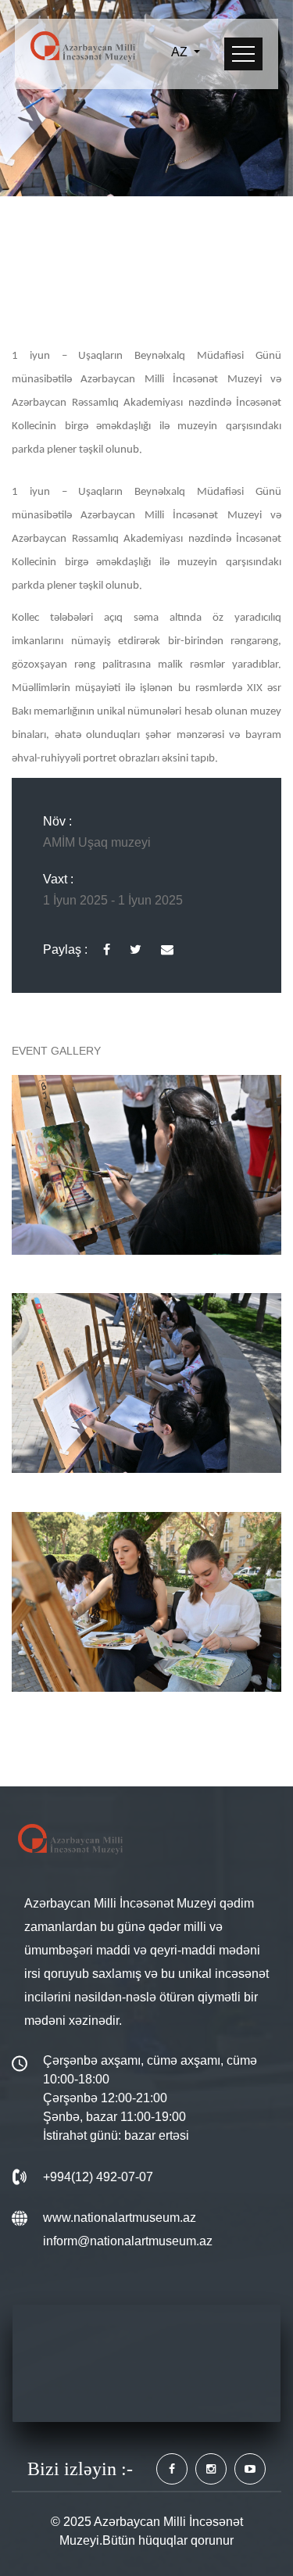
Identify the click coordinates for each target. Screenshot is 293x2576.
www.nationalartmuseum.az (120, 2218)
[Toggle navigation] (243, 54)
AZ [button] (181, 52)
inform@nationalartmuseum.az (128, 2241)
